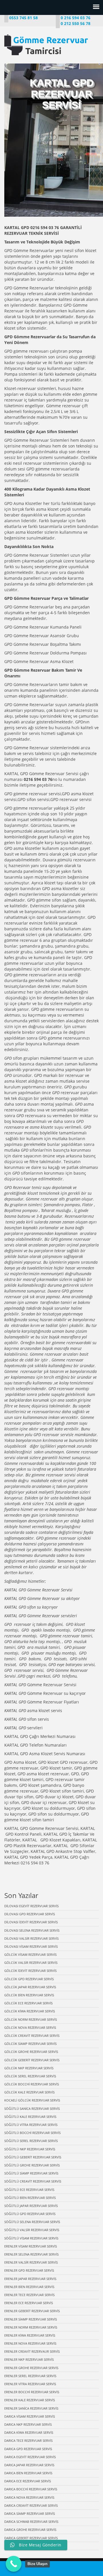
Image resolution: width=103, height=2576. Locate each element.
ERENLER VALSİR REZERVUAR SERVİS (31, 2262)
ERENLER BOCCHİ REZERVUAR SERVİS (32, 2392)
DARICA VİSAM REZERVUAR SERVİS (30, 2416)
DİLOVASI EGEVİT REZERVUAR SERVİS (31, 1906)
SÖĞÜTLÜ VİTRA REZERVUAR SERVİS (31, 2125)
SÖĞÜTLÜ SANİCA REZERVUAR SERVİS (32, 2109)
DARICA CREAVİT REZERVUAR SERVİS (31, 2505)
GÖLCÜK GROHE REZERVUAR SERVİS (31, 2052)
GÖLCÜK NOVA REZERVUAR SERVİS (30, 2027)
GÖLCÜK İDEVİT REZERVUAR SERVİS (30, 1971)
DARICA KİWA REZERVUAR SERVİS (29, 2432)
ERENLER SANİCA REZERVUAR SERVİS (31, 2408)
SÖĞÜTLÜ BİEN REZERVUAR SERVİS (30, 2198)
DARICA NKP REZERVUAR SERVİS (28, 2424)
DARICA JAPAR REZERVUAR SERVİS (29, 2465)
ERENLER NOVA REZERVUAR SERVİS (30, 2343)
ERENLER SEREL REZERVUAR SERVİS (30, 2376)
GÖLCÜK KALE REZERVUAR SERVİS (29, 2092)
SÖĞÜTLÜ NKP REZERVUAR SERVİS (30, 2149)
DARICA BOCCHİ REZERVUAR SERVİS (31, 2489)
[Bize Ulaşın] (14, 2564)
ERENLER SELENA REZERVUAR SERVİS (31, 2254)
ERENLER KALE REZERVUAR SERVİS (30, 2400)
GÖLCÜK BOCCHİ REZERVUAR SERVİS (32, 2084)
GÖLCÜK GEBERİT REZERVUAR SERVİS (32, 2060)
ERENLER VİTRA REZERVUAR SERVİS (30, 2384)
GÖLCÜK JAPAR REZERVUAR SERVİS (30, 1987)
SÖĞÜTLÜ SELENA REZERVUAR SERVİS (32, 2222)
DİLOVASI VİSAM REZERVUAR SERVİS (31, 1946)
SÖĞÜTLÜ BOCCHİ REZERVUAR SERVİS (32, 2133)
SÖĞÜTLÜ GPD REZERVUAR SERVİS (30, 2214)
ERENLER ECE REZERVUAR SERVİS (29, 2303)
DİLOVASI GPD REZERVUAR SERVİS (30, 1914)
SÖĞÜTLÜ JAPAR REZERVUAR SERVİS (31, 2206)
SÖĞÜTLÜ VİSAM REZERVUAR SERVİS (31, 2238)
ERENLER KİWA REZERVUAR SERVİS (30, 2335)
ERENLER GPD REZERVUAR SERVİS (29, 2270)
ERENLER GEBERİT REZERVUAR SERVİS (32, 2311)
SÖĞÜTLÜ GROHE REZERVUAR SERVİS (32, 2165)
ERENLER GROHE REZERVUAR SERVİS (31, 2368)
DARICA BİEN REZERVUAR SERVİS (28, 2473)
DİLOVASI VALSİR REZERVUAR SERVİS (31, 1938)
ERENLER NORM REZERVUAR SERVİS (31, 2327)
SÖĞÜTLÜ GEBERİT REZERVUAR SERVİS (33, 2157)
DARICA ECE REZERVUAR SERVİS (28, 2481)
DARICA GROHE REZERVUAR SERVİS (30, 2530)
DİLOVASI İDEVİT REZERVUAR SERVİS (31, 1922)
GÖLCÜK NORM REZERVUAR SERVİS (31, 2019)
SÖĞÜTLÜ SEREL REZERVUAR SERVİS (31, 2141)
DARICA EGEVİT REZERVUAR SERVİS (30, 2457)
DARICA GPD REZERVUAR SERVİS (28, 2449)
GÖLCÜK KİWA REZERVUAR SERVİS (30, 2011)
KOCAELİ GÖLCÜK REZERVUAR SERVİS (32, 2100)
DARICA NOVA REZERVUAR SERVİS (29, 2497)
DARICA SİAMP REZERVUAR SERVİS (30, 2513)
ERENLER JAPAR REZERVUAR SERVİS (30, 2279)
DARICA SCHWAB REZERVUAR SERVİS (31, 2522)
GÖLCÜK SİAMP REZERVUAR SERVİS (30, 2044)
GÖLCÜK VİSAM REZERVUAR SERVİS (30, 1954)
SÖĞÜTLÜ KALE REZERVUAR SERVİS (30, 2117)
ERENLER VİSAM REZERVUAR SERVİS (31, 2246)
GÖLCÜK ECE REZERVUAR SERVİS (28, 2003)
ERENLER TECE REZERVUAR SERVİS (29, 2295)
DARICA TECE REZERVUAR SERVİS (28, 2440)
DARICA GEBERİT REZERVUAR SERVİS (31, 2538)
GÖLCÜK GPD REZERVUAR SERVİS (29, 1979)
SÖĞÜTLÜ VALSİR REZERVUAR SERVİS (32, 2230)
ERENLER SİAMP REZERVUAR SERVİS (31, 2319)
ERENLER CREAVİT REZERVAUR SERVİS (32, 2351)
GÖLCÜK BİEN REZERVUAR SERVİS (29, 1995)
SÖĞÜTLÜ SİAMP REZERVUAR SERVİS (31, 2173)
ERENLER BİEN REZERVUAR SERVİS (29, 2287)
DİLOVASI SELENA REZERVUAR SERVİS (32, 1930)
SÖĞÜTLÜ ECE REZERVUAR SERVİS (29, 2190)
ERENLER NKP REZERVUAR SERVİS (29, 2359)
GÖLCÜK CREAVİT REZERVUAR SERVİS (32, 2036)
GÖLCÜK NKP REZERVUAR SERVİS (29, 2068)
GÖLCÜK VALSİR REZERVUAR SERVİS (31, 1963)
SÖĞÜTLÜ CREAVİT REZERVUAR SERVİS (33, 2181)
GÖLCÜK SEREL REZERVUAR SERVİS (30, 2076)
